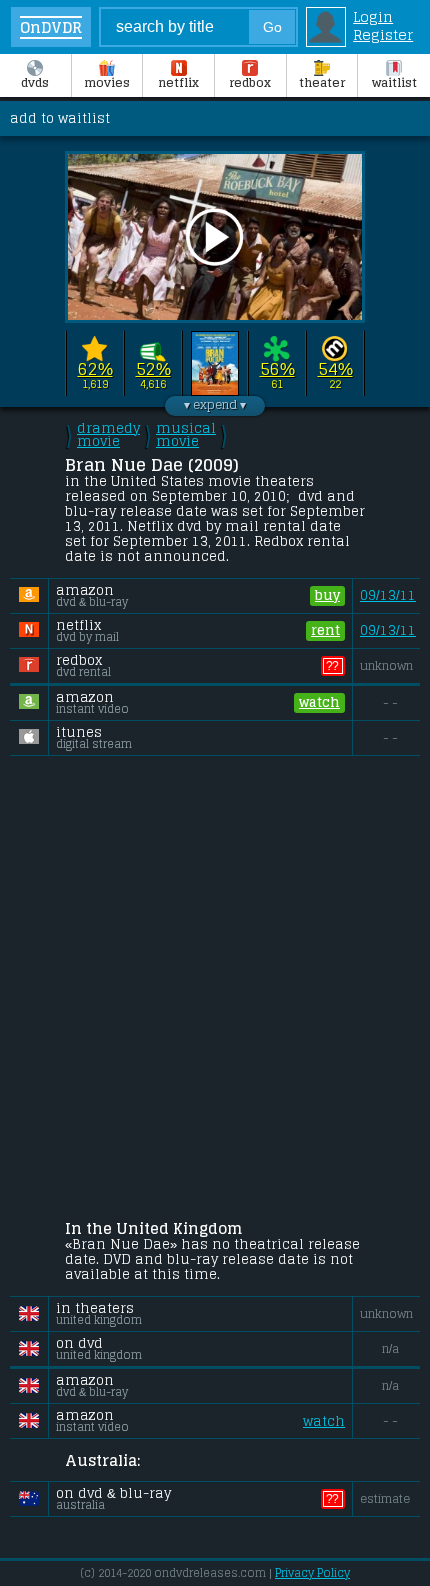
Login (373, 17)
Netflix (178, 83)
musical (186, 435)
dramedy (108, 435)
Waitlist (394, 83)
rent (325, 630)
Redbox (250, 83)
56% (277, 369)
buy (327, 595)
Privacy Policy (312, 1573)
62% (95, 369)
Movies (107, 83)
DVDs (35, 83)
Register (383, 35)
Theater (322, 83)
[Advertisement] (215, 991)
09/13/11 (388, 595)
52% (153, 369)
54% (335, 369)
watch (319, 702)
